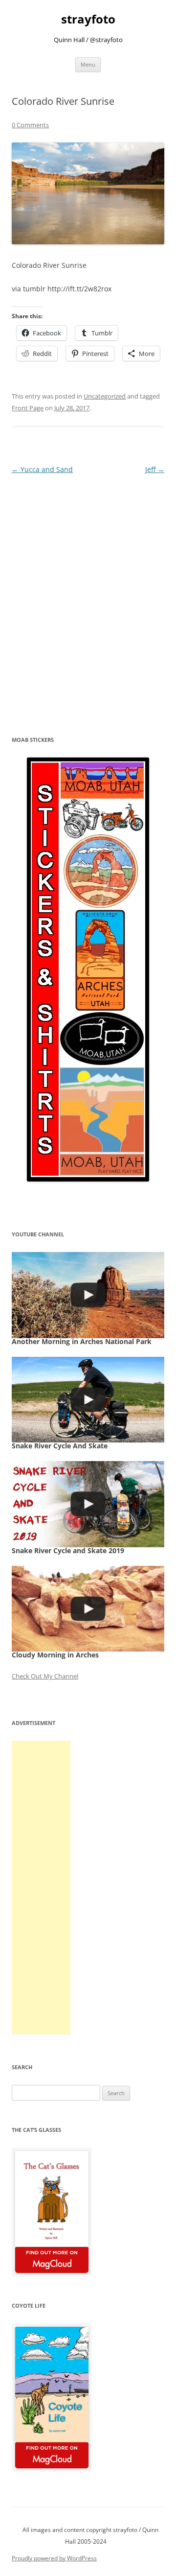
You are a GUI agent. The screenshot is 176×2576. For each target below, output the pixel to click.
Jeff (155, 469)
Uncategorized (105, 396)
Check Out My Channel (45, 1676)
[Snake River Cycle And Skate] (88, 1400)
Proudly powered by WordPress (54, 2558)
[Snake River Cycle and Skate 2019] (88, 1504)
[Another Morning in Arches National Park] (88, 1295)
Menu (88, 64)
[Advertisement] (41, 1888)
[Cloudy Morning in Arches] (88, 1609)
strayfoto (88, 19)
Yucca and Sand (42, 469)
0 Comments (30, 125)
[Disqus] (88, 599)
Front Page (28, 408)
